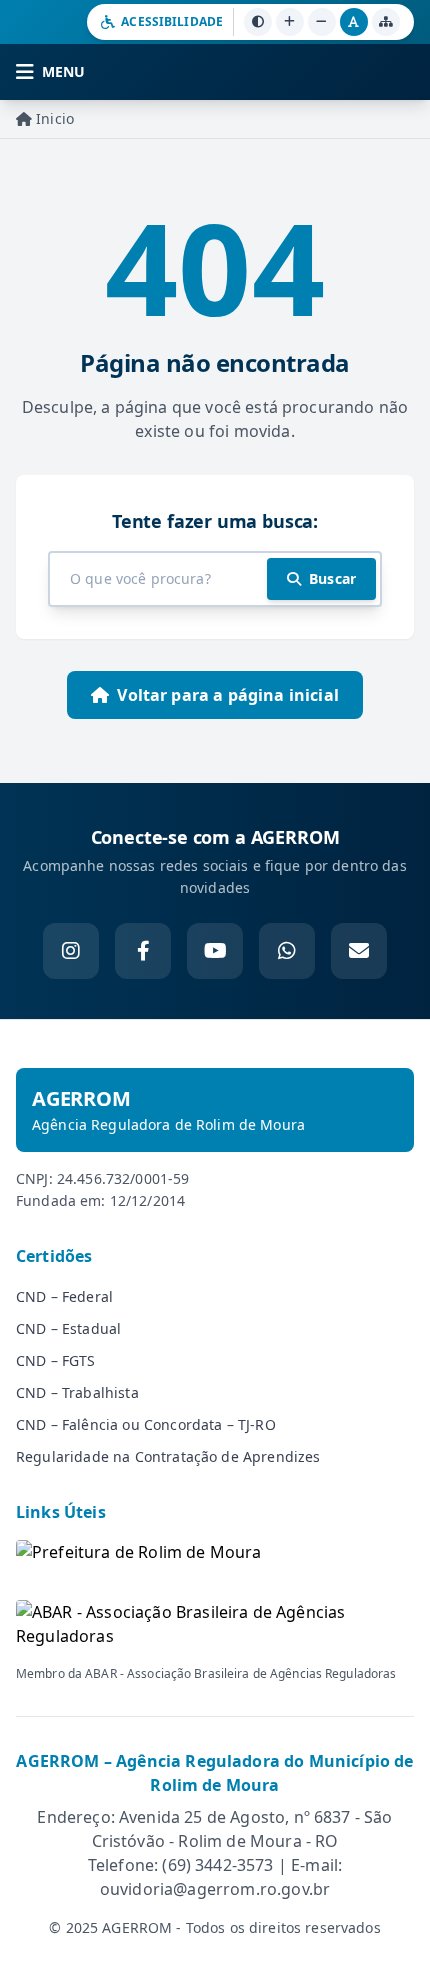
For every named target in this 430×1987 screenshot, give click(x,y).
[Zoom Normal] (354, 22)
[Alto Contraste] (258, 22)
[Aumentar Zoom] (290, 22)
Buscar (332, 578)
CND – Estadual (68, 1328)
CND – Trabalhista (77, 1392)
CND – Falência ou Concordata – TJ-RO (146, 1424)
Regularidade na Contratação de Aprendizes (168, 1456)
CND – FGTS (56, 1360)
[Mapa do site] (386, 22)
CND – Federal (64, 1296)
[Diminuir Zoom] (322, 22)
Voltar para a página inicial (227, 695)
